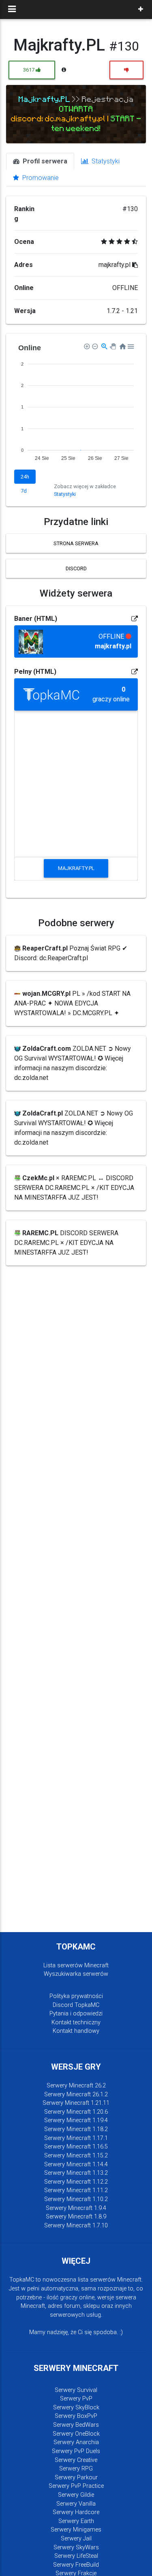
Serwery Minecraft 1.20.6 (76, 2112)
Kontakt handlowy (76, 2031)
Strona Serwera (76, 543)
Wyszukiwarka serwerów (76, 1974)
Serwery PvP (76, 2399)
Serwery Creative (76, 2460)
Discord (76, 568)
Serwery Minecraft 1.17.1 (76, 2138)
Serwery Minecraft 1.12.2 (76, 2182)
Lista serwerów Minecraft (76, 1965)
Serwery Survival (76, 2390)
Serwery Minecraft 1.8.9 (76, 2217)
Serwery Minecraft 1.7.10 (76, 2226)
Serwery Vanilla (76, 2504)
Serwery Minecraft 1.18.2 (76, 2129)
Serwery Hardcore (76, 2512)
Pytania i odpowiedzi (76, 2014)
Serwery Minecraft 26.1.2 (76, 2094)
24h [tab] (25, 477)
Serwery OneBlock (76, 2434)
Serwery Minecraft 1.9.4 (76, 2208)
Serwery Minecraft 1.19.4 (76, 2120)
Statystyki (105, 161)
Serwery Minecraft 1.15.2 (76, 2156)
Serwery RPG (76, 2469)
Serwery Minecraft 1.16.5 (76, 2147)
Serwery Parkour (76, 2478)
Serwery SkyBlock (76, 2408)
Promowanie (40, 178)
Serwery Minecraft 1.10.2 (76, 2199)
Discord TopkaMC (76, 2005)
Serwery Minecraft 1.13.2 (76, 2173)
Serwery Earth (76, 2521)
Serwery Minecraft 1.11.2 (76, 2190)
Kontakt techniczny (76, 2022)
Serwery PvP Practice (76, 2486)
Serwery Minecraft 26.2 (76, 2086)
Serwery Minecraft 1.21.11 (76, 2103)
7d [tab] (24, 491)
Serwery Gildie (76, 2495)
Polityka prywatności (76, 1996)
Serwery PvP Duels (76, 2451)
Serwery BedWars (76, 2425)
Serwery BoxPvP (76, 2416)
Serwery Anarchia (76, 2442)
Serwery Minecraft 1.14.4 (76, 2164)
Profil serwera (44, 161)
